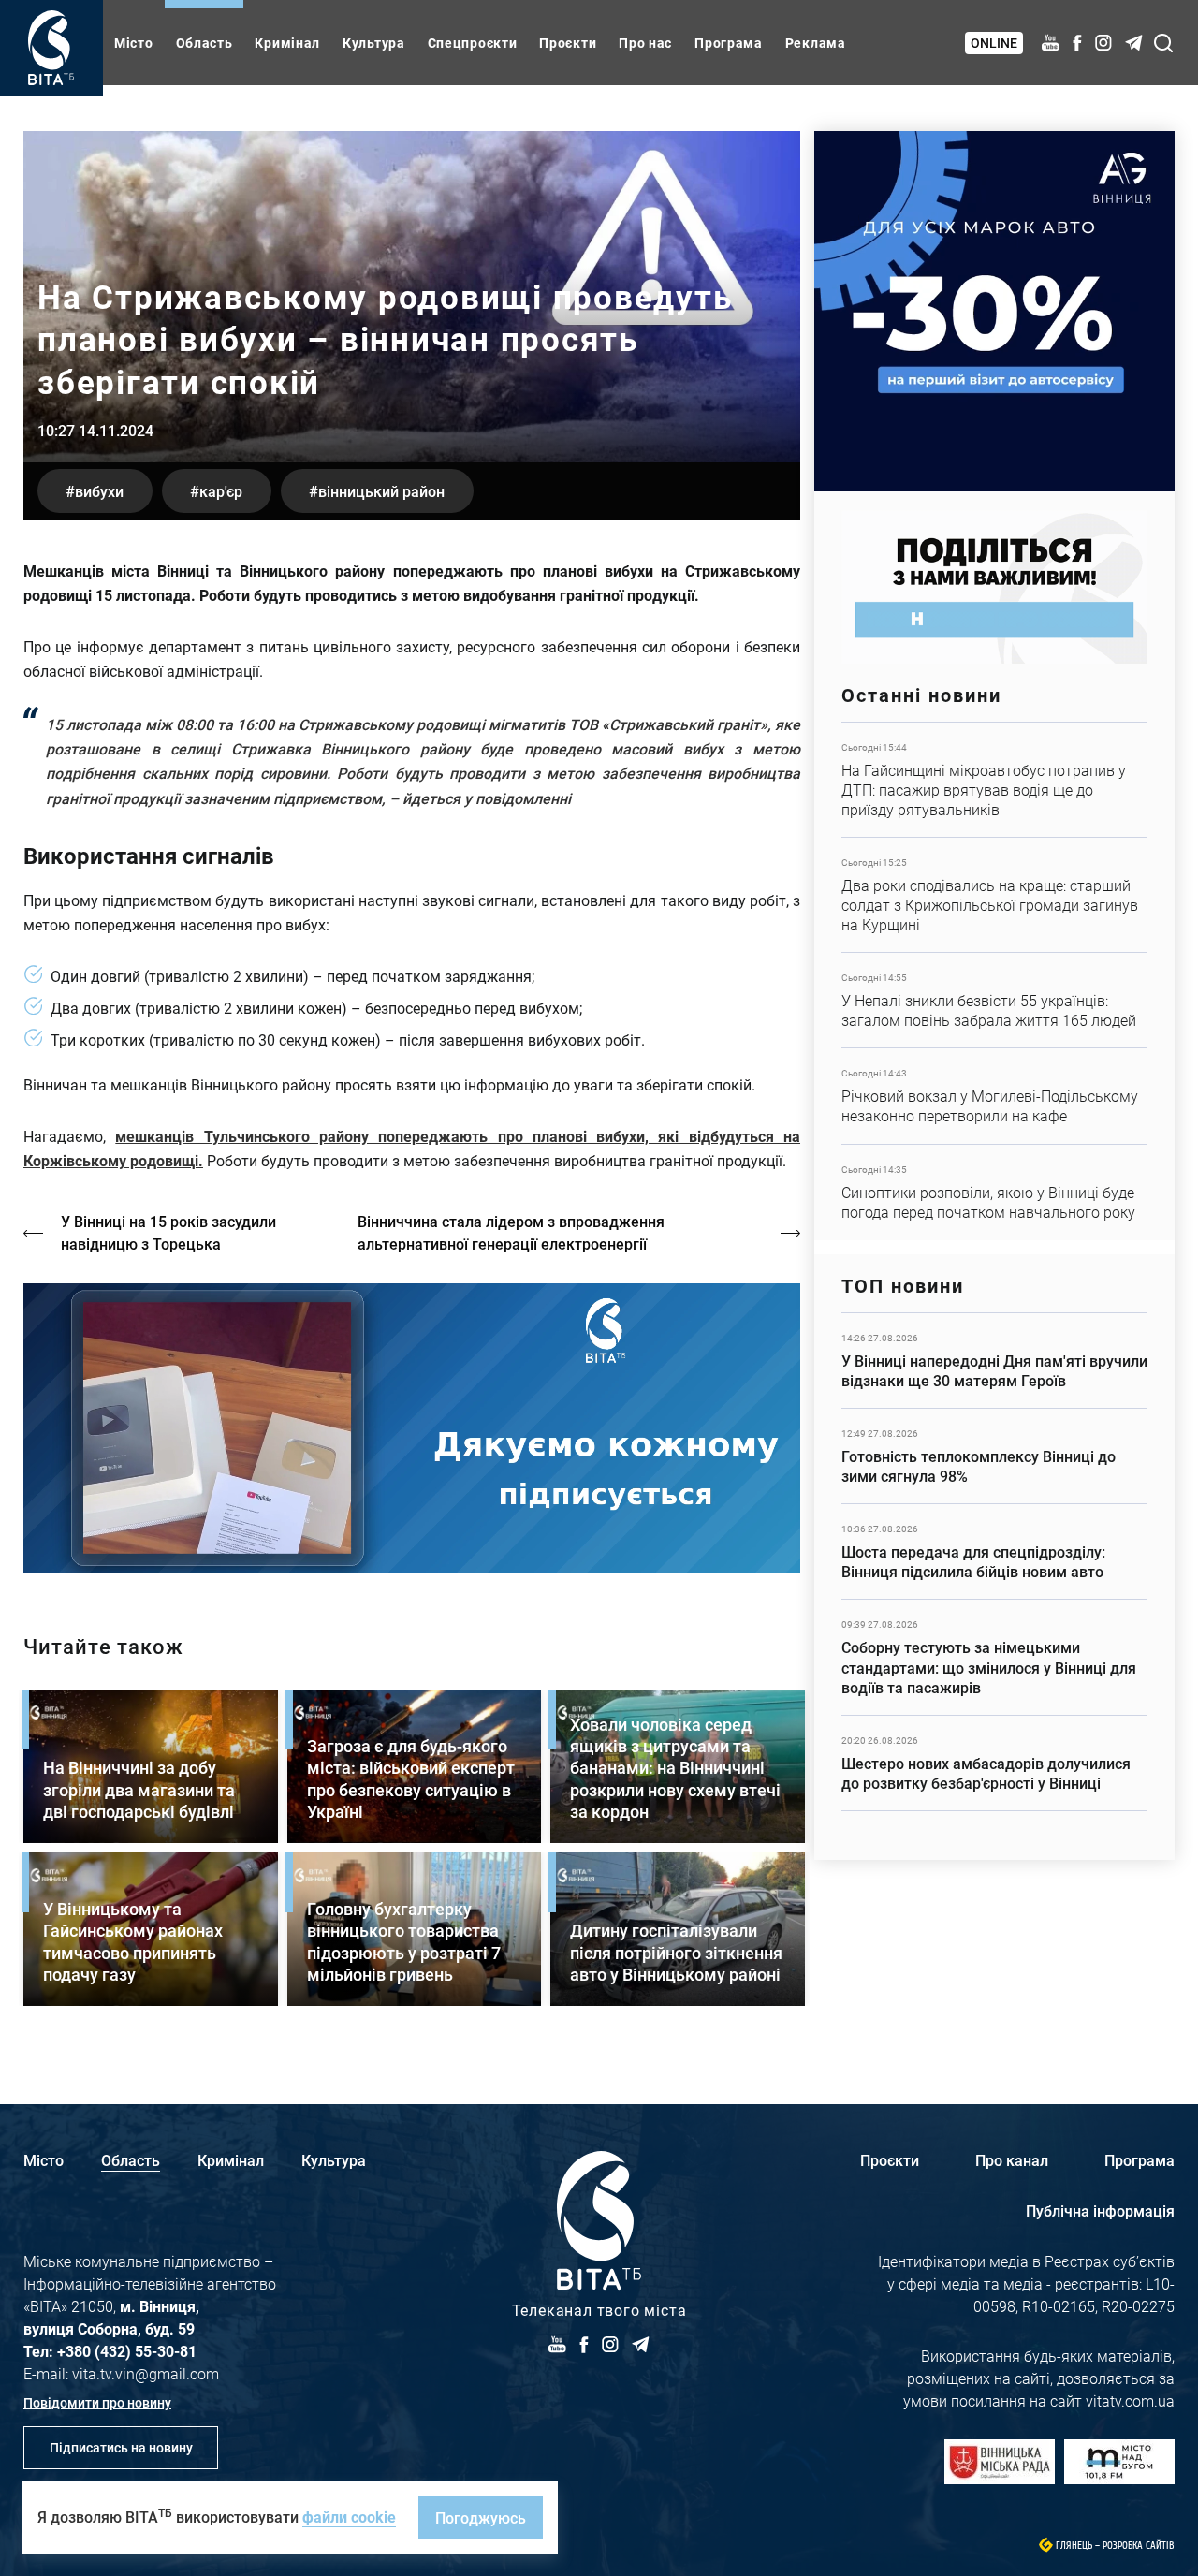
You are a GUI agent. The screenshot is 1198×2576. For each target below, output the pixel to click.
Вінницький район (381, 491)
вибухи (99, 491)
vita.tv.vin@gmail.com (146, 2373)
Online (994, 43)
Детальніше (994, 780)
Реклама (816, 43)
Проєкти (568, 43)
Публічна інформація (1100, 2210)
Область (205, 43)
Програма (729, 43)
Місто (134, 43)
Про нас (645, 43)
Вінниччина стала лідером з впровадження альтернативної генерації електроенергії (511, 1232)
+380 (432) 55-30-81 (127, 2351)
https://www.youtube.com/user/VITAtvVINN (412, 1428)
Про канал (1012, 2160)
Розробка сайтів (1139, 2546)
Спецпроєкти (473, 43)
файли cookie (349, 2517)
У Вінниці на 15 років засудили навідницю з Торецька (168, 1232)
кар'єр (221, 491)
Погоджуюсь (481, 2517)
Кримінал (287, 43)
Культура (374, 43)
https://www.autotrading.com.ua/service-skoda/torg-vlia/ (994, 311)
